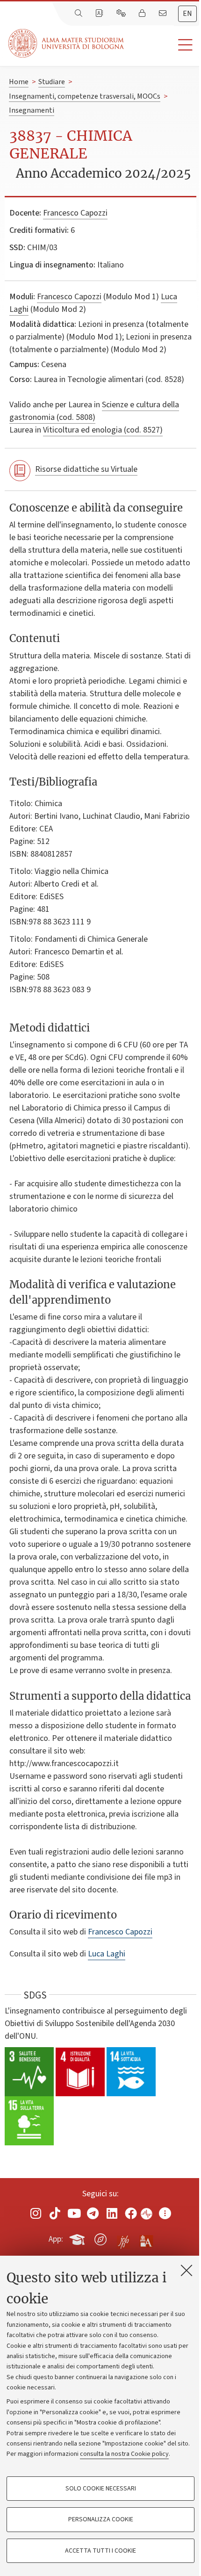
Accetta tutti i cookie (100, 2551)
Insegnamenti (32, 110)
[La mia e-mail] (164, 14)
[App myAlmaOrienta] (100, 2237)
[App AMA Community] (146, 2239)
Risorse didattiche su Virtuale (86, 469)
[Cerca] (79, 14)
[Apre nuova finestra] (36, 2213)
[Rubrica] (100, 14)
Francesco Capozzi (75, 213)
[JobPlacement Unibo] (123, 2237)
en (187, 14)
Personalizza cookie (101, 2519)
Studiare (52, 82)
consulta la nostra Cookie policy (124, 2454)
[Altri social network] (165, 2213)
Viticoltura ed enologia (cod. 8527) (103, 430)
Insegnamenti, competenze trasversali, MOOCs (85, 96)
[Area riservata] (143, 14)
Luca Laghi (107, 1954)
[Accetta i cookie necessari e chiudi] (187, 2270)
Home (19, 82)
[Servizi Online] (122, 14)
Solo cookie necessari (101, 2489)
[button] (162, 45)
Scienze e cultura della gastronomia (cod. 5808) (94, 411)
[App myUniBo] (78, 2237)
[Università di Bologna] (67, 43)
